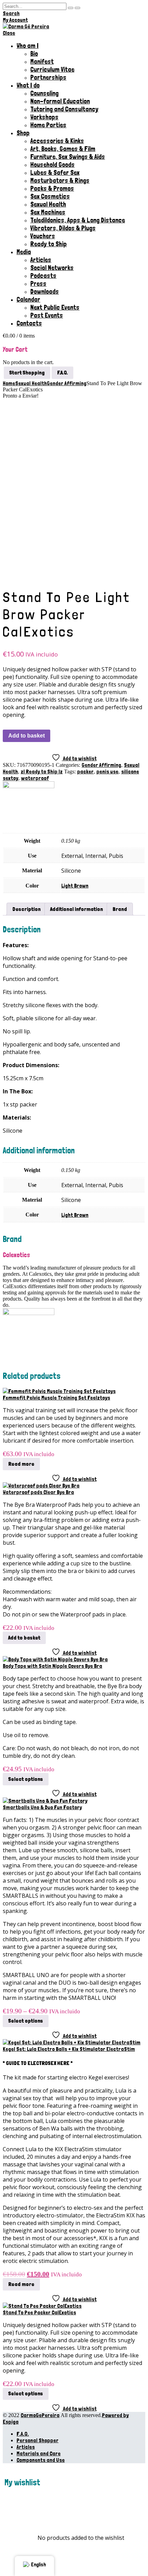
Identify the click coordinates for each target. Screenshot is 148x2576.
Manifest (42, 62)
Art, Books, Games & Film (63, 149)
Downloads (45, 292)
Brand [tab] (120, 909)
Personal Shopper (38, 2440)
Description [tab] (27, 909)
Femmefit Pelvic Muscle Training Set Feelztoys (56, 1398)
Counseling (44, 93)
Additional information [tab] (77, 909)
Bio (34, 54)
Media (24, 252)
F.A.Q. (23, 2434)
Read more (21, 1464)
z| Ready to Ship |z (42, 771)
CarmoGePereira (40, 2415)
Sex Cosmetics (50, 196)
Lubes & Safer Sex (55, 173)
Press (38, 284)
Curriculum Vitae (52, 69)
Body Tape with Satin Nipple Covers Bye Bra (52, 1666)
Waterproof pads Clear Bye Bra (38, 1492)
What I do (28, 85)
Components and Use (41, 2460)
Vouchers (43, 236)
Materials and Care (39, 2453)
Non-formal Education (60, 101)
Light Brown (75, 886)
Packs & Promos (52, 188)
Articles (41, 260)
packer (85, 771)
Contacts (29, 323)
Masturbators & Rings (60, 181)
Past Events (47, 315)
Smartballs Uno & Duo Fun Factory (42, 1807)
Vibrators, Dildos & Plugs (63, 228)
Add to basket (27, 736)
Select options (26, 1779)
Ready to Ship (49, 244)
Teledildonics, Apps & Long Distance (78, 220)
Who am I (28, 46)
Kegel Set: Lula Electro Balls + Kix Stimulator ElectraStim (69, 2049)
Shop (23, 133)
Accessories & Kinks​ (57, 141)
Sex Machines (48, 212)
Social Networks (52, 268)
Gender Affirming (101, 765)
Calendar (28, 299)
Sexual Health (48, 204)
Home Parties (48, 125)
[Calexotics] (29, 786)
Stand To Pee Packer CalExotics (39, 2312)
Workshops (44, 117)
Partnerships (48, 77)
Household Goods (52, 165)
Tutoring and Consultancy (64, 109)
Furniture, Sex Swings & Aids (68, 157)
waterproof (35, 778)
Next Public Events (55, 307)
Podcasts (43, 276)
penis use (107, 771)
